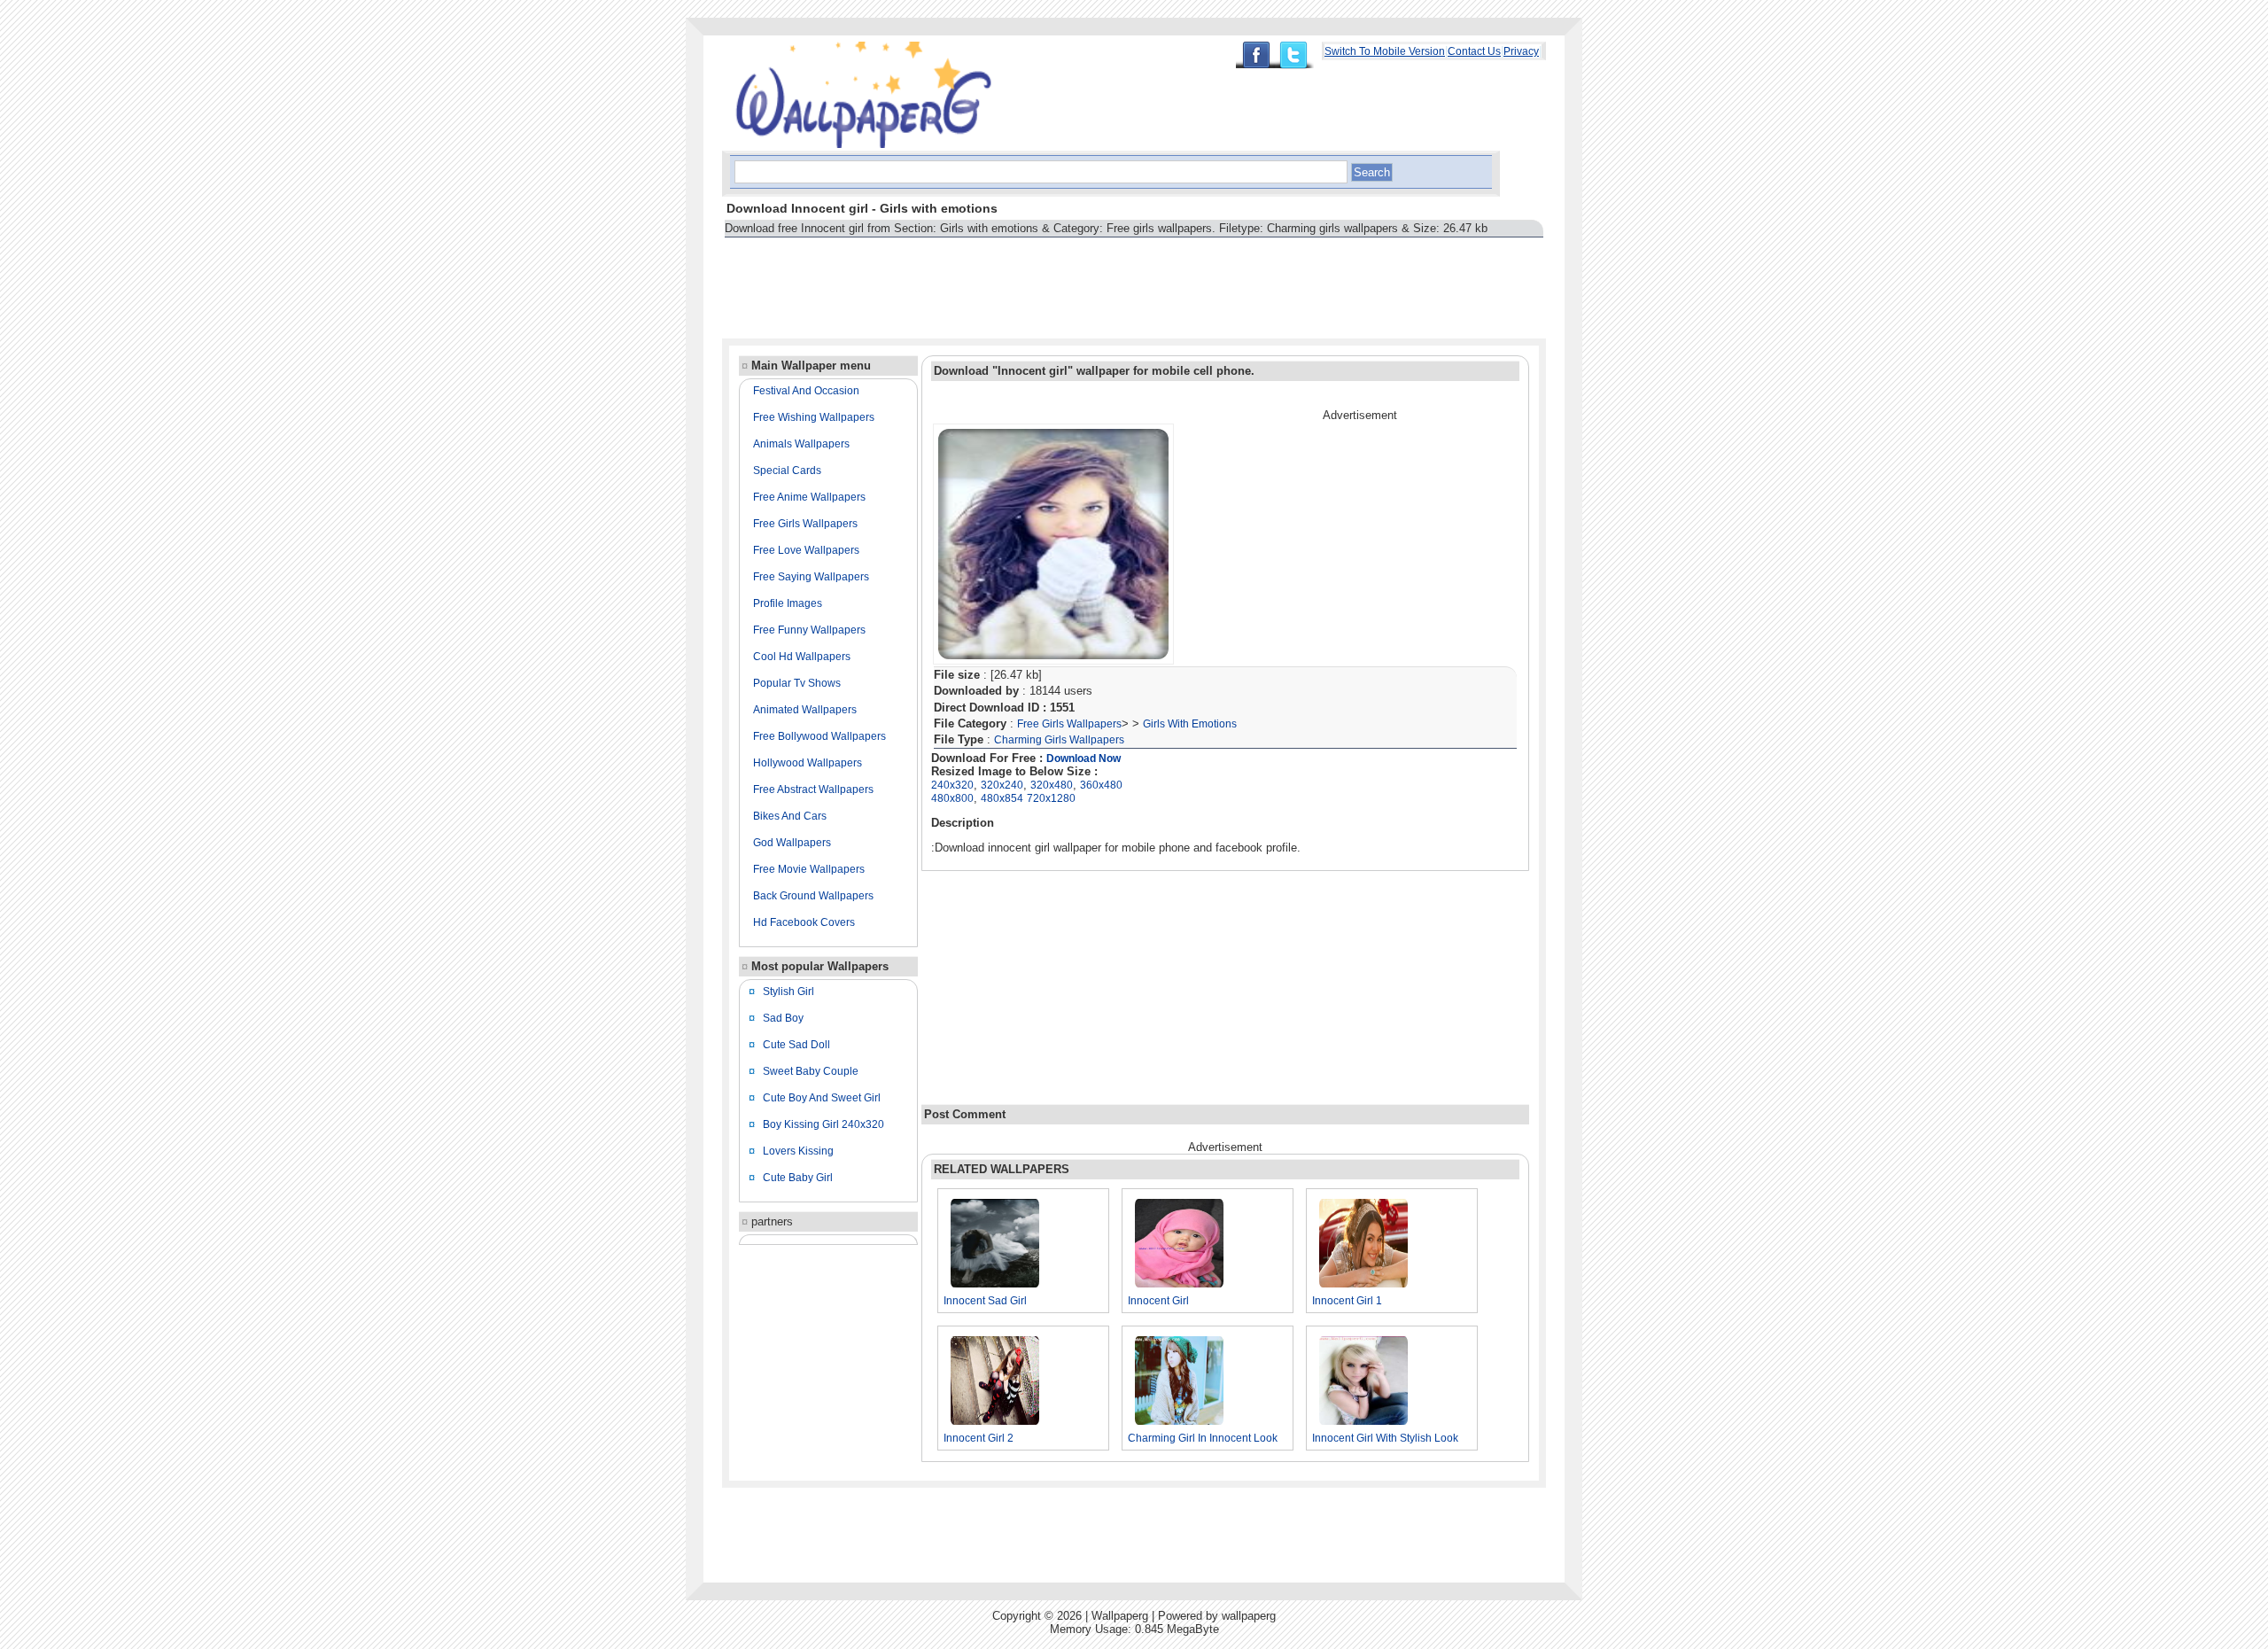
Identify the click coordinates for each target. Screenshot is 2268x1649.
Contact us (1474, 51)
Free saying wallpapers (811, 577)
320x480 (1052, 785)
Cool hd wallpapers (802, 657)
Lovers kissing (798, 1151)
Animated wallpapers (805, 710)
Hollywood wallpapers (808, 763)
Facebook (1255, 55)
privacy (1521, 51)
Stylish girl (788, 992)
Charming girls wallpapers (1059, 740)
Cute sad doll (796, 1045)
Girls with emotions (1190, 724)
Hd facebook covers (804, 922)
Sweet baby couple (811, 1071)
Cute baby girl (798, 1178)
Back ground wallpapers (813, 896)
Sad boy (783, 1018)
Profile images (788, 603)
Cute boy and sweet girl (822, 1098)
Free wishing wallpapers (814, 417)
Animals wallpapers (801, 444)
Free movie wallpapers (809, 869)
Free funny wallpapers (809, 630)
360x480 (1101, 785)
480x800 (952, 798)
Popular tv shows (797, 683)
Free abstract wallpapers (813, 789)
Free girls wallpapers (805, 524)
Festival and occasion (806, 391)
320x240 (1002, 785)
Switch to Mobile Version (1385, 51)
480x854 (1002, 798)
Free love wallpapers (806, 550)
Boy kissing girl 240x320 (823, 1124)
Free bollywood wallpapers (819, 736)
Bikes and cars (790, 816)
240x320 (952, 785)
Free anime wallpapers (809, 497)
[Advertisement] (1045, 280)
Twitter (1298, 55)
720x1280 (1051, 798)
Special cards (787, 471)
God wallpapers (792, 843)
